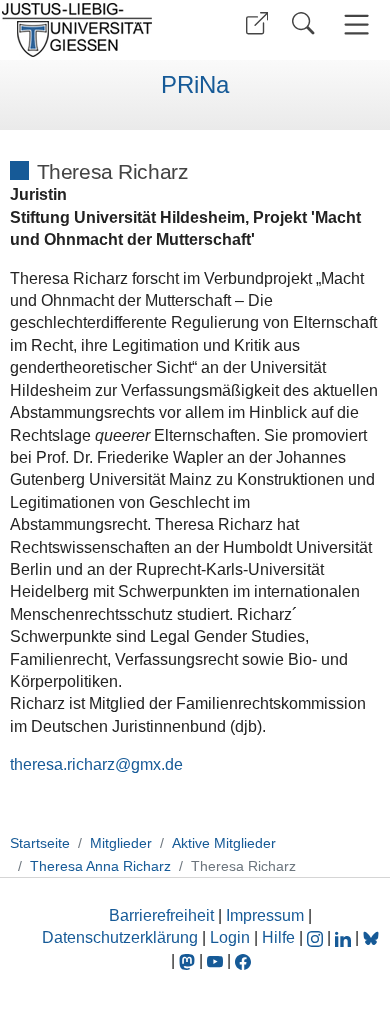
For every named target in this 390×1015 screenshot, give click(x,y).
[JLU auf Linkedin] (345, 937)
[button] (257, 23)
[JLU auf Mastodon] (189, 960)
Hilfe (278, 937)
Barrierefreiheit (161, 915)
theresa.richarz (62, 764)
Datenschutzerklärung (120, 937)
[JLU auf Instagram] (317, 937)
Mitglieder (121, 843)
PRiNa (195, 85)
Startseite (40, 843)
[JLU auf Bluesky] (371, 937)
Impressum (265, 915)
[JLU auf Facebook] (243, 960)
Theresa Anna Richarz (100, 866)
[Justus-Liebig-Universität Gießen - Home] (95, 30)
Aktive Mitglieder (224, 843)
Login (232, 937)
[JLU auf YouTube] (215, 960)
